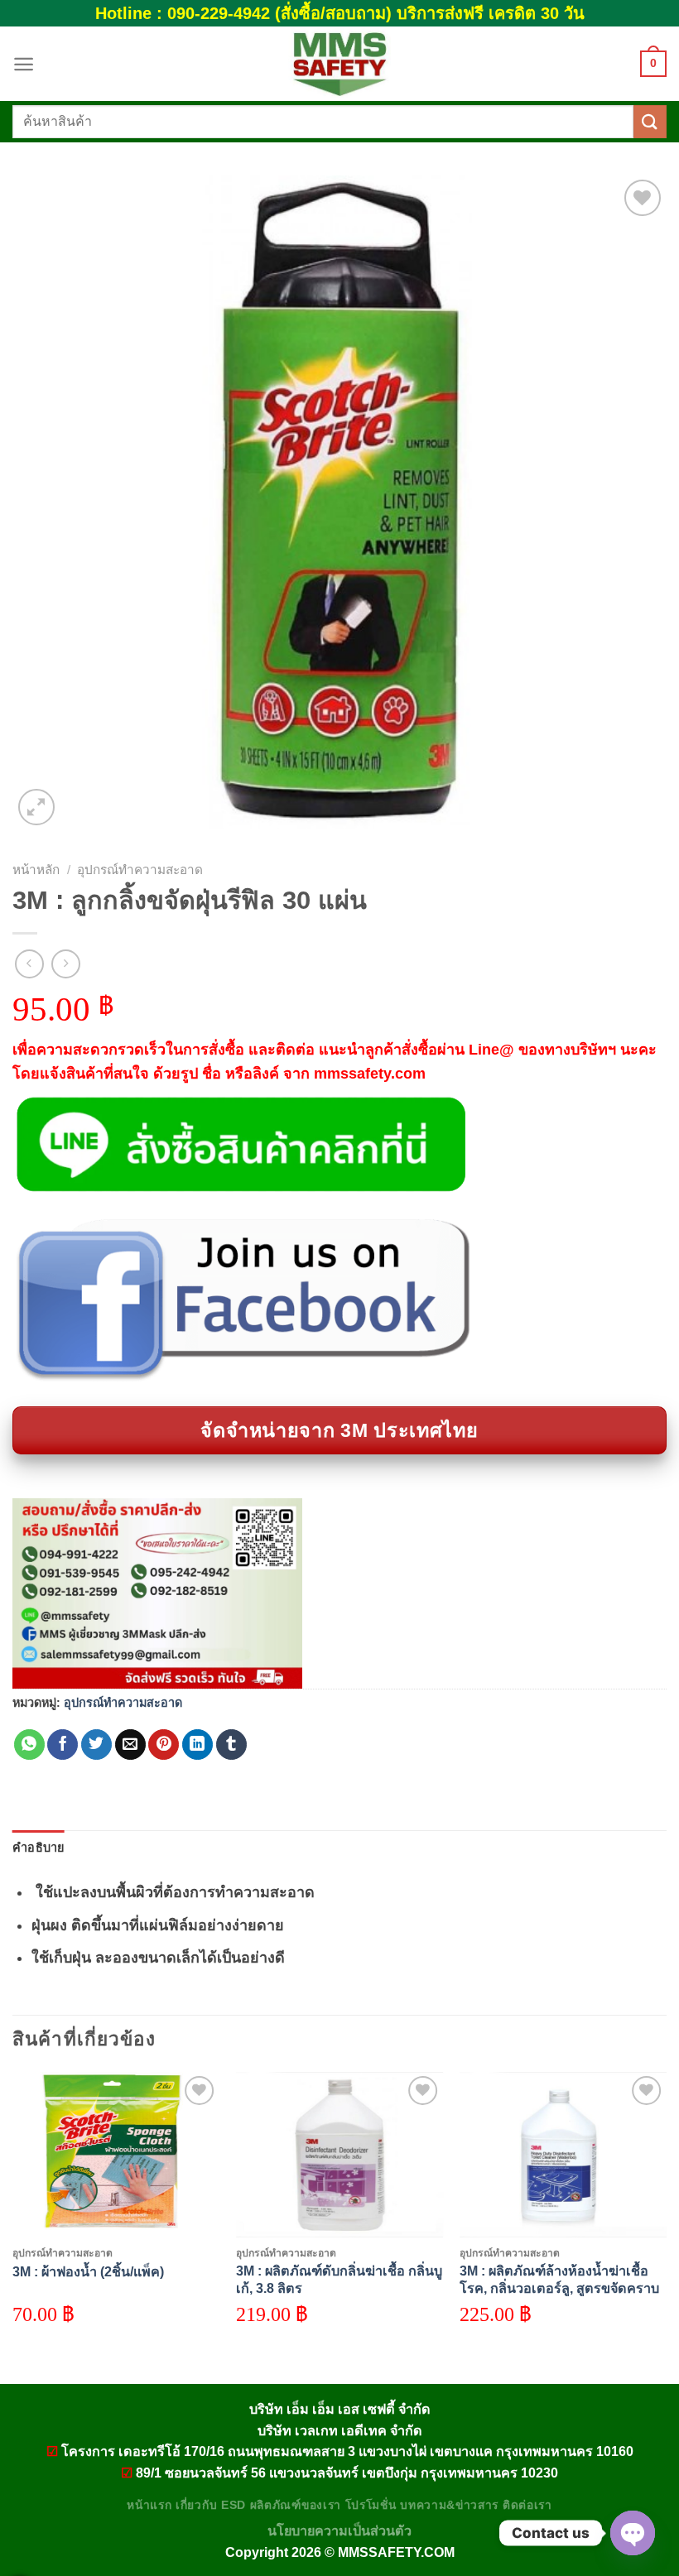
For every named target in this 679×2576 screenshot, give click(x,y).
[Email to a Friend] (130, 1745)
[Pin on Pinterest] (164, 1745)
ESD (234, 2505)
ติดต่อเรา (527, 2505)
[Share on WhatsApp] (29, 1745)
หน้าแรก (149, 2505)
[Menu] (24, 64)
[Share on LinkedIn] (197, 1745)
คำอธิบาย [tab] (39, 1848)
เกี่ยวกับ (196, 2505)
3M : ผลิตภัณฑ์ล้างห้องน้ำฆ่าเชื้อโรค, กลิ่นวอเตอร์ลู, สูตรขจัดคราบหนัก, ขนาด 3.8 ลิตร (559, 2288)
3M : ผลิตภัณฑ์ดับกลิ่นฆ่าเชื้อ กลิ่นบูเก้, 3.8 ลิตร (339, 2279)
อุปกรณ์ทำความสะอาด (140, 870)
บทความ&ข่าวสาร (449, 2505)
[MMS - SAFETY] (339, 64)
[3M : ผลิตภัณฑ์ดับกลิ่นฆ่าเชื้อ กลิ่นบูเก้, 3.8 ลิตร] (339, 2155)
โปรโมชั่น (371, 2505)
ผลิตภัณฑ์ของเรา (296, 2505)
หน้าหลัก (36, 870)
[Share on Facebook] (63, 1745)
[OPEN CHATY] (633, 2533)
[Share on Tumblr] (231, 1745)
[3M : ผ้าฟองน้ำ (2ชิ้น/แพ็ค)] (116, 2155)
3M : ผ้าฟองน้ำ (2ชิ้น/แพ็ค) (88, 2271)
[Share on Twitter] (96, 1745)
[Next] (666, 2214)
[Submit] (650, 121)
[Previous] (13, 2214)
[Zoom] (36, 807)
